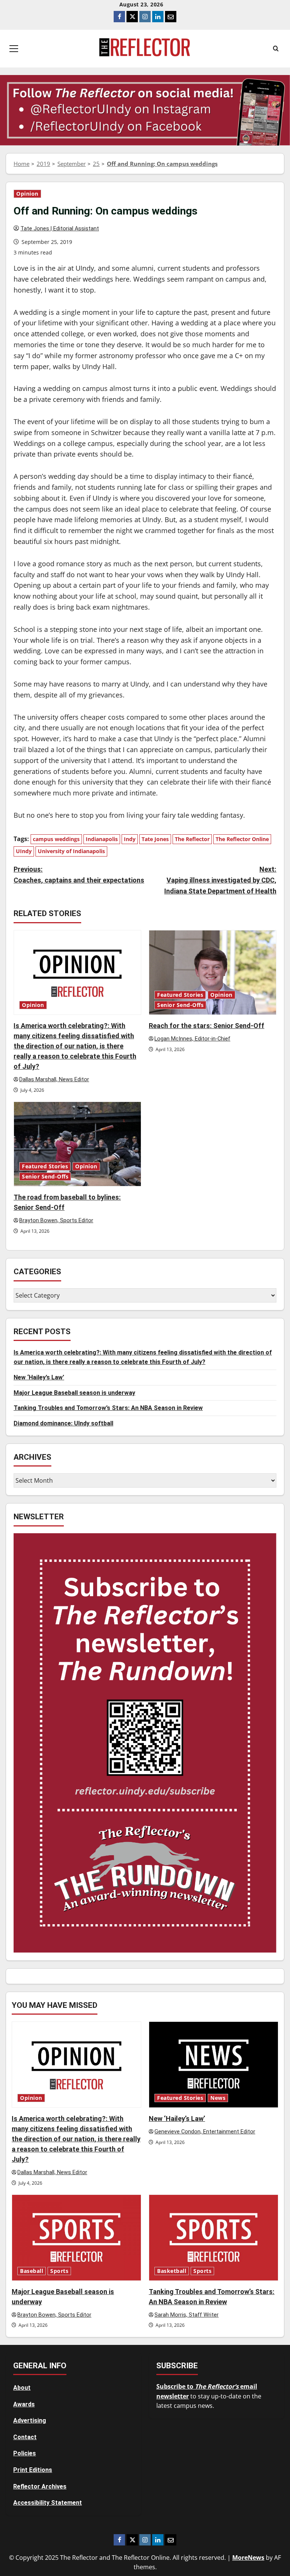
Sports (59, 2271)
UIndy (24, 851)
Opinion (27, 194)
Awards (24, 2404)
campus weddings (56, 839)
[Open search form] (276, 49)
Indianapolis (102, 839)
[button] (14, 49)
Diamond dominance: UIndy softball (63, 1423)
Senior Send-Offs (180, 1005)
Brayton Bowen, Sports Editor (56, 1221)
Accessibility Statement (48, 2503)
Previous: (79, 875)
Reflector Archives (40, 2486)
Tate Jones (155, 839)
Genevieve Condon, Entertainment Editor (205, 2132)
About (22, 2388)
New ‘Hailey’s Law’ (39, 1377)
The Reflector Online (242, 839)
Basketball (172, 2271)
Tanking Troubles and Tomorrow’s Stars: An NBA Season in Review (108, 1408)
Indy (130, 839)
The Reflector (192, 839)
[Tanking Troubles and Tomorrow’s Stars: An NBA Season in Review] (214, 2238)
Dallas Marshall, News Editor (54, 1080)
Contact (25, 2437)
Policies (25, 2453)
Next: (220, 880)
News (218, 2098)
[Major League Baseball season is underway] (76, 2238)
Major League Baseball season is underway (74, 1393)
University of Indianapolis (71, 851)
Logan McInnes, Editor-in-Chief (192, 1039)
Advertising (30, 2420)
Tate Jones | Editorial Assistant (60, 229)
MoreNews (248, 2558)
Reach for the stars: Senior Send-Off (207, 1026)
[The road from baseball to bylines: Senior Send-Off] (77, 1144)
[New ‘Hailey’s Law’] (214, 2065)
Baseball (32, 2271)
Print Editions (33, 2470)
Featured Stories (180, 995)
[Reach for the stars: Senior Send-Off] (213, 972)
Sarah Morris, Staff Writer (187, 2315)
